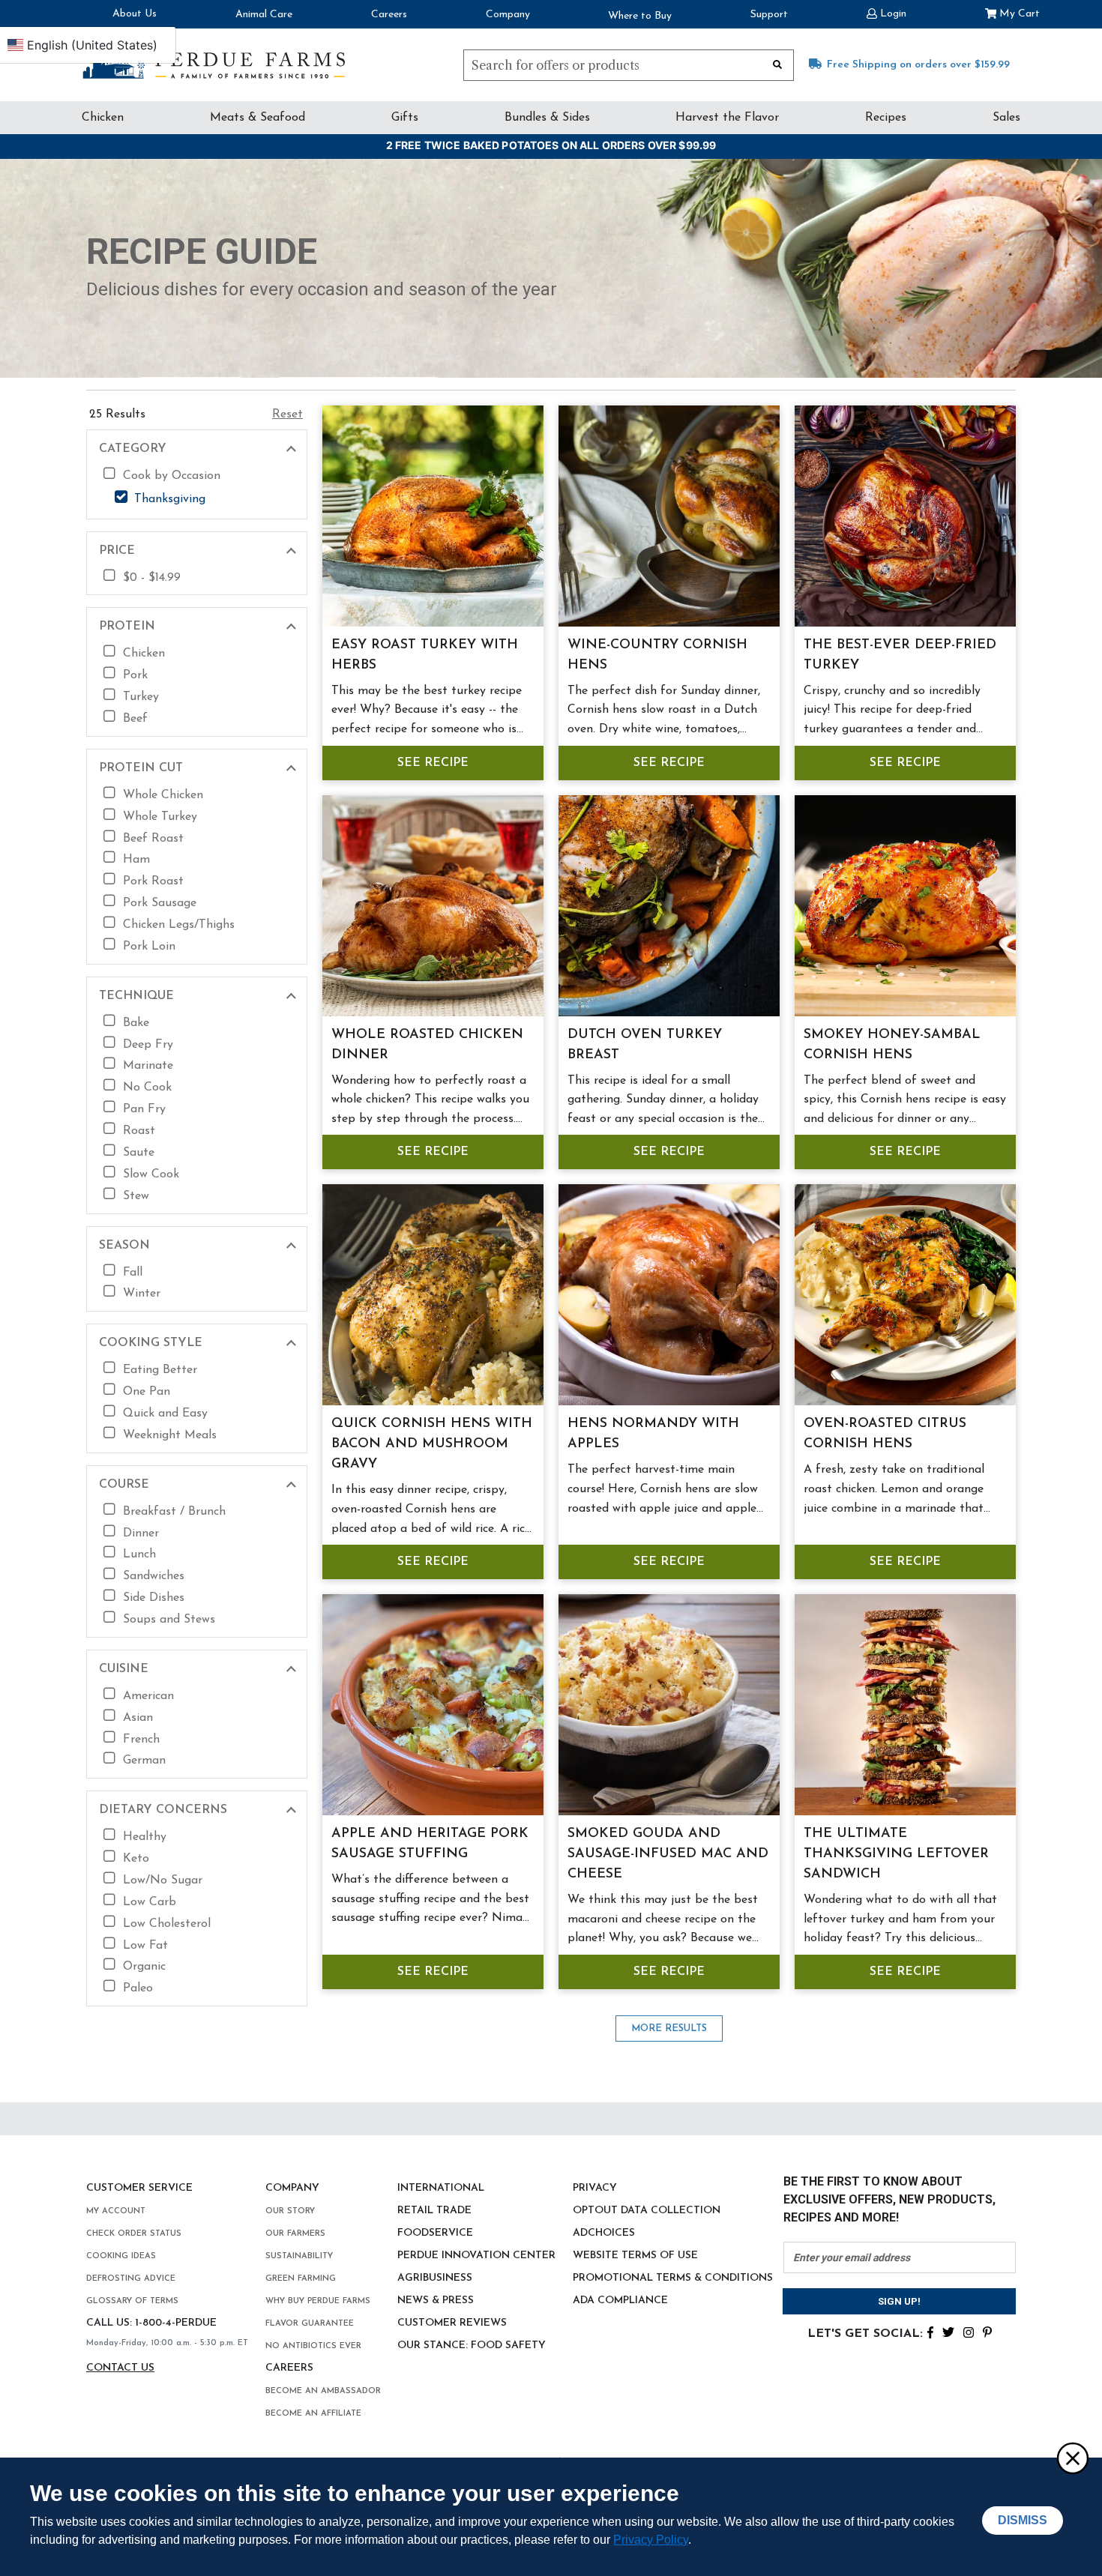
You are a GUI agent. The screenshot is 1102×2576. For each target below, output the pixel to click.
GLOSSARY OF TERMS (132, 2301)
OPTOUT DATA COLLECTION (647, 2211)
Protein (127, 627)
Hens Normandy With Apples (653, 1434)
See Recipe (433, 763)
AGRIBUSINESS (435, 2278)
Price (117, 551)
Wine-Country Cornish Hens (657, 655)
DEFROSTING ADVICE (131, 2279)
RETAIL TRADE (434, 2211)
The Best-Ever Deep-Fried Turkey (900, 655)
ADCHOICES (604, 2233)
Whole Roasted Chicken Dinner (427, 1045)
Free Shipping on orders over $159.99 (918, 65)
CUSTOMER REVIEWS (452, 2323)
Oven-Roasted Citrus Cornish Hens (885, 1434)
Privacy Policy (651, 2540)
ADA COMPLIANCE (620, 2301)
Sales (1006, 118)
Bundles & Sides (547, 118)
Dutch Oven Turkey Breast (645, 1045)
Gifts (405, 118)
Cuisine (124, 1669)
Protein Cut (141, 768)
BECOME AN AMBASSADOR (323, 2391)
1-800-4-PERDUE (176, 2323)
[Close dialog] (1072, 2458)
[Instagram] (969, 2331)
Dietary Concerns (163, 1810)
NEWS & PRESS (436, 2301)
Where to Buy (640, 16)
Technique (136, 996)
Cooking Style (151, 1343)
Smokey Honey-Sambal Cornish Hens (892, 1045)
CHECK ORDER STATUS (134, 2234)
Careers (389, 15)
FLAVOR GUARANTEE (310, 2324)
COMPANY (292, 2188)
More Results (669, 2028)
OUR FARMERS (295, 2234)
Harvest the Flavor (727, 118)
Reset (287, 414)
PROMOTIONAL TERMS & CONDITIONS (673, 2278)
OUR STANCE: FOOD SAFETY (472, 2346)
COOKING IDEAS (121, 2256)
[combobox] (629, 65)
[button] (886, 12)
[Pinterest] (987, 2331)
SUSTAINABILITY (299, 2256)
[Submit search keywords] (777, 64)
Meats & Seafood (258, 118)
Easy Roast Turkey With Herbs (425, 655)
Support (769, 15)
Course (124, 1485)
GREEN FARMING (301, 2279)
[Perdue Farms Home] (214, 61)
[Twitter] (948, 2331)
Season (124, 1246)
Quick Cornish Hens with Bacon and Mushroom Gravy (432, 1444)
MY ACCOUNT (116, 2211)
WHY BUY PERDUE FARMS (318, 2301)
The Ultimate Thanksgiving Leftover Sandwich (896, 1854)
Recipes (886, 118)
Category (133, 449)
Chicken (103, 118)
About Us (135, 14)
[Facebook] (930, 2331)
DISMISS (1023, 2520)
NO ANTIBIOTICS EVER (313, 2346)
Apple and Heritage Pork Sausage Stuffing (430, 1844)
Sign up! (899, 2301)
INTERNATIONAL (441, 2188)
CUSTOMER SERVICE (139, 2188)
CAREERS (289, 2368)
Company (508, 15)
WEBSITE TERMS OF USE (635, 2256)
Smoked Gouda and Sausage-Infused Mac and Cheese (668, 1854)
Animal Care (264, 15)
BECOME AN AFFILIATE (313, 2414)
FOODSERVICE (435, 2233)
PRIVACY (595, 2188)
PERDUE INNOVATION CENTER (476, 2256)
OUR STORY (290, 2211)
